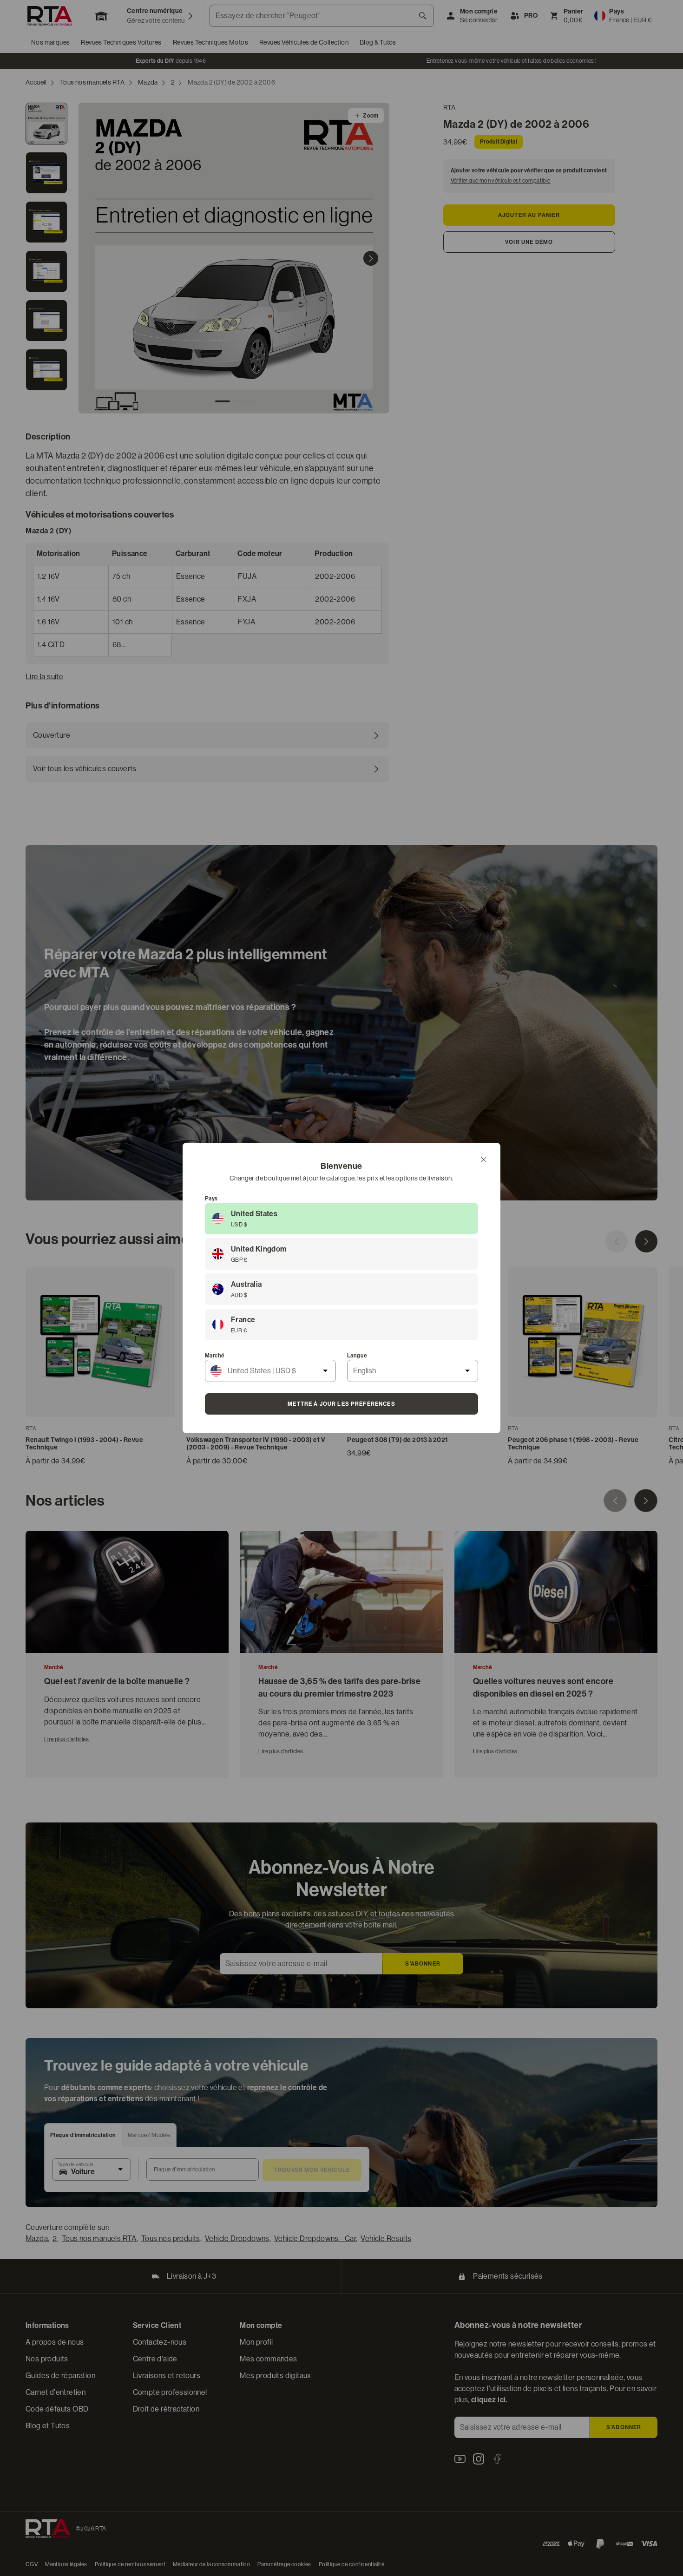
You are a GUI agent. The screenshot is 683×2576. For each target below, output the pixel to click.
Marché (215, 1356)
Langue (357, 1356)
